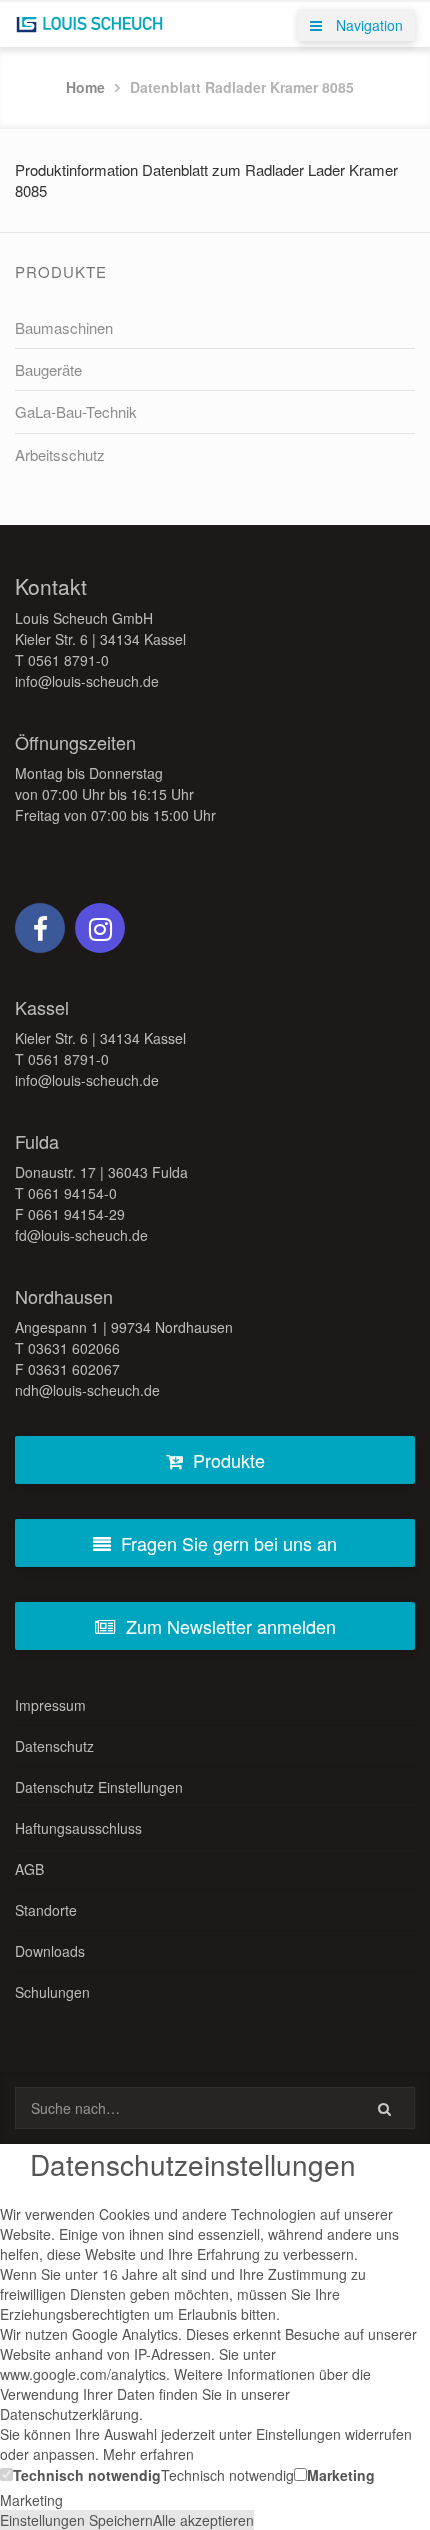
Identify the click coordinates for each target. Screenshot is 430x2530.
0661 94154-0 (72, 1193)
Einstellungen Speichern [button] (76, 2520)
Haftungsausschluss (78, 1828)
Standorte (46, 1910)
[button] (80, 2474)
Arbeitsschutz (60, 454)
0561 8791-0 (68, 660)
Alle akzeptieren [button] (203, 2520)
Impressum (50, 1705)
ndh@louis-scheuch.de (87, 1390)
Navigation (367, 25)
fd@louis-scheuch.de (81, 1235)
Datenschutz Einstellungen (99, 1787)
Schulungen (52, 1992)
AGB (29, 1869)
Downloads (50, 1951)
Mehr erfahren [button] (148, 2454)
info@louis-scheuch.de (87, 681)
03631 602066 (74, 1348)
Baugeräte (48, 369)
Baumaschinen (64, 327)
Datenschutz (54, 1746)
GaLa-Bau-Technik (76, 411)
